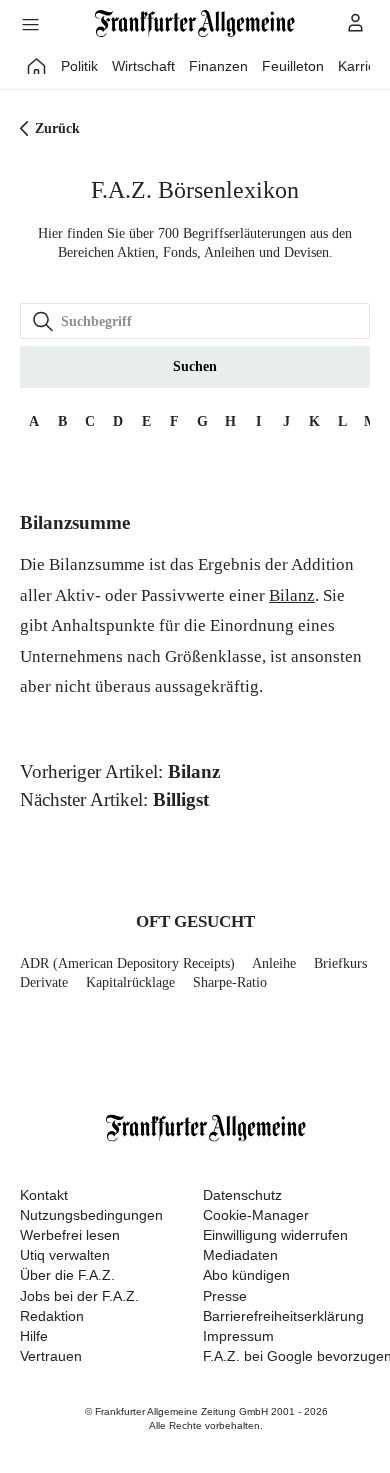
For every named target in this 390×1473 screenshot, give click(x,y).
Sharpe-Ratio (230, 982)
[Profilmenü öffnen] (356, 22)
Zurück (57, 128)
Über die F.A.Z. (67, 1275)
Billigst (181, 799)
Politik (79, 66)
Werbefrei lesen (70, 1235)
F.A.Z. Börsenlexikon (195, 190)
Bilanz (292, 595)
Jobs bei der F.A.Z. (79, 1296)
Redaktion (52, 1316)
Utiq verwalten (65, 1255)
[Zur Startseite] (195, 23)
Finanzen (218, 66)
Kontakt (44, 1195)
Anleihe (274, 963)
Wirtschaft (143, 66)
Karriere (363, 66)
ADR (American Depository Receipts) (127, 963)
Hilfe (34, 1336)
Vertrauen (51, 1356)
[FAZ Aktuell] (37, 66)
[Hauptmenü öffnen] (30, 24)
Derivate (44, 982)
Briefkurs (340, 963)
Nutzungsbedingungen (91, 1215)
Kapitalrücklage (130, 982)
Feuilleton (293, 66)
